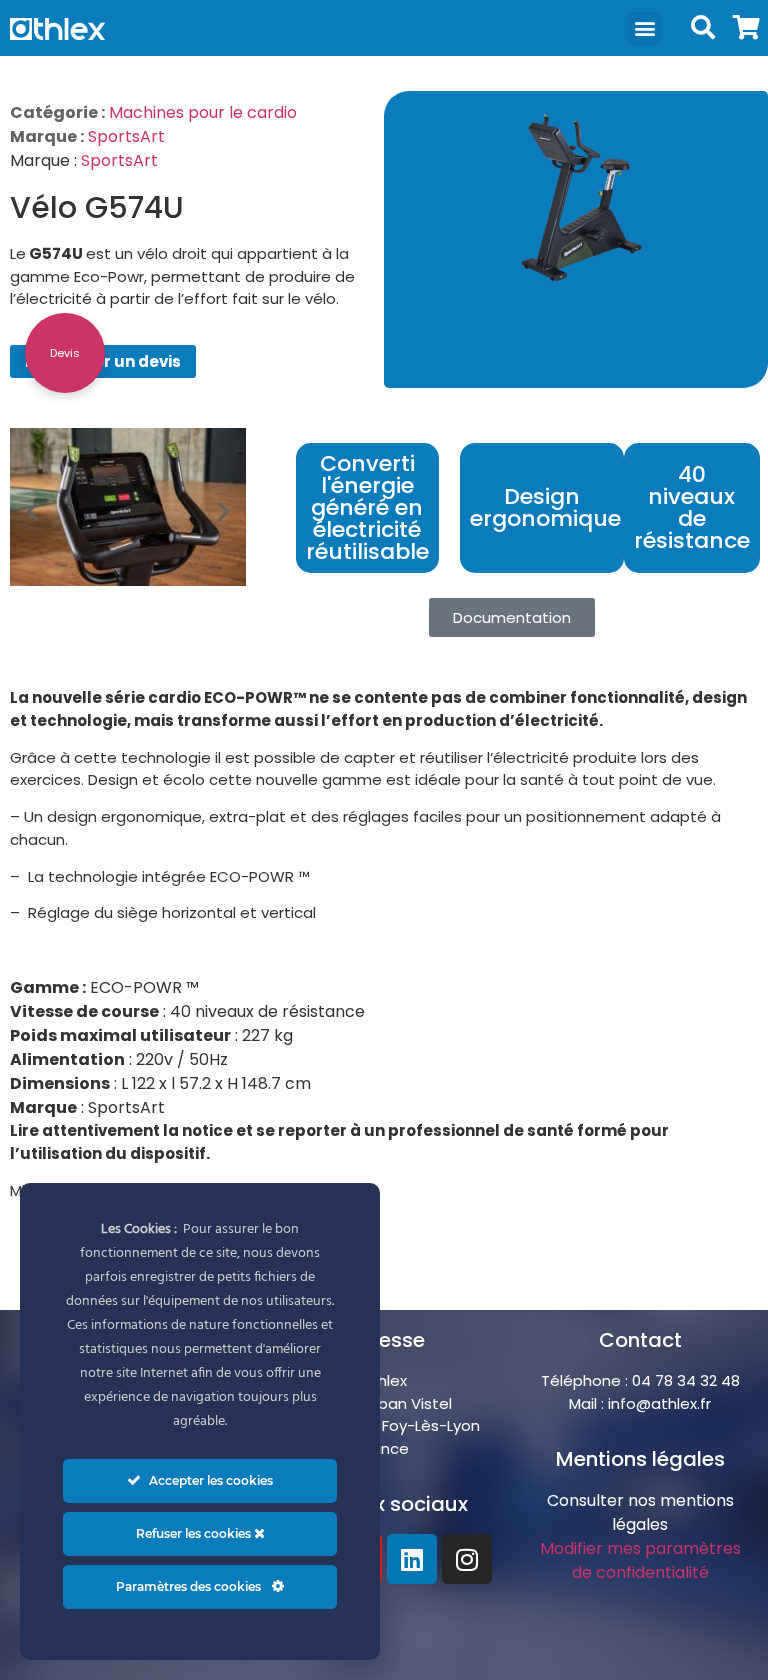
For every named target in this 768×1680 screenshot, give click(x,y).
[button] (644, 28)
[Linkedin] (412, 1559)
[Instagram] (467, 1559)
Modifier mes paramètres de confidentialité (640, 1560)
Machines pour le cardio (203, 112)
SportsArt (126, 136)
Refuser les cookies (195, 1533)
